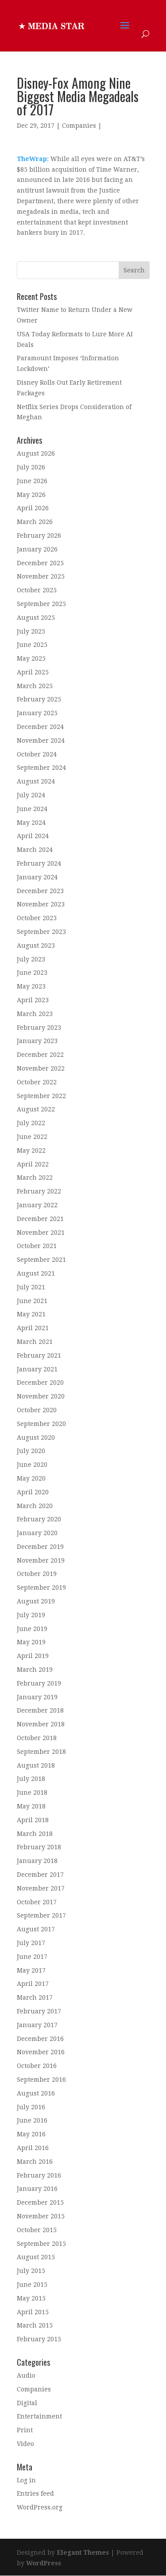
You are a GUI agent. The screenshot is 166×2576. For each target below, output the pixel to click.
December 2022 (40, 1055)
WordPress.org (40, 2507)
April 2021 (33, 1328)
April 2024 (33, 836)
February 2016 (39, 2175)
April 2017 (33, 1984)
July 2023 (31, 959)
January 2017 (37, 2025)
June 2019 (32, 1629)
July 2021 (31, 1287)
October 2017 (37, 1902)
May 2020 (31, 1478)
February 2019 (39, 1683)
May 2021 (31, 1314)
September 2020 (41, 1424)
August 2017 (36, 1929)
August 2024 (36, 781)
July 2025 (31, 631)
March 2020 (35, 1506)
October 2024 (37, 754)
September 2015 (41, 2244)
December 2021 (40, 1219)
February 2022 (39, 1191)
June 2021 (32, 1301)
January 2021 (37, 1369)
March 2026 (35, 522)
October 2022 (37, 1082)
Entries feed (35, 2493)
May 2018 (31, 1806)
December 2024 (40, 727)
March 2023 (35, 1014)
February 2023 (39, 1028)
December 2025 (40, 563)
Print (25, 2430)
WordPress (44, 2563)
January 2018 (37, 1861)
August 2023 (36, 945)
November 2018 (41, 1724)
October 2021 (37, 1246)
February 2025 (39, 699)
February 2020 (39, 1519)
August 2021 (36, 1273)
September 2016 (41, 2080)
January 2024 (37, 877)
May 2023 (31, 986)
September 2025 (41, 604)
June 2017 (32, 1957)
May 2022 (31, 1150)
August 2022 (36, 1109)
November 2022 (41, 1068)
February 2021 (39, 1355)
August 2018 (36, 1765)
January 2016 (37, 2189)
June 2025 (32, 645)
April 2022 (33, 1164)
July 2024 (31, 795)
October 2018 (37, 1738)
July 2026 (31, 467)
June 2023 (32, 973)
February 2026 (39, 536)
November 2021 (41, 1233)
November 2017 (41, 1888)
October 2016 (37, 2066)
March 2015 (35, 2325)
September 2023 (41, 932)
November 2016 (41, 2052)
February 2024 (39, 863)
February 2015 (39, 2339)
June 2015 (32, 2285)
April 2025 (33, 672)
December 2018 (40, 1710)
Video (25, 2444)
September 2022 (41, 1096)
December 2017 (40, 1875)
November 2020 (41, 1396)
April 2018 (33, 1820)
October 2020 (37, 1410)
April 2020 (33, 1492)
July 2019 (31, 1615)
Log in (26, 2480)
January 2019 (37, 1697)
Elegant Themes (83, 2552)
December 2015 (40, 2202)
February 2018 (39, 1847)
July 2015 (31, 2271)
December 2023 (40, 891)
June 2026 (32, 481)
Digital (27, 2403)
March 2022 (35, 1178)
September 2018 (41, 1752)
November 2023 (41, 904)
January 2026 (37, 549)
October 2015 (37, 2230)
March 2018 (35, 1834)
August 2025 (36, 618)
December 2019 (40, 1547)
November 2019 (41, 1560)
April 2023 (33, 1000)
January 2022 (37, 1205)
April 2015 (33, 2312)
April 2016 (33, 2148)
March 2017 (35, 1997)
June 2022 (32, 1137)
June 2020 (32, 1465)
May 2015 (31, 2298)
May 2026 (31, 495)
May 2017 (31, 1970)
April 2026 (33, 508)
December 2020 (40, 1383)
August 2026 (36, 453)
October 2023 (37, 918)
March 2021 (35, 1342)
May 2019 (31, 1642)
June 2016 (32, 2120)
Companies (79, 126)
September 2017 (41, 1915)
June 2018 (32, 1792)
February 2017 (39, 2011)
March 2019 (35, 1670)
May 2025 (31, 658)
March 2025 (35, 686)
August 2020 (36, 1438)
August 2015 (36, 2257)
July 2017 (31, 1943)
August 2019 (36, 1601)
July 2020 (31, 1451)
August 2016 (36, 2093)
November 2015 (41, 2216)
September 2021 (41, 1260)
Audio (26, 2375)
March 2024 (35, 850)
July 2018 (31, 1779)
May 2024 (31, 823)
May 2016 (31, 2134)
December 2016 (40, 2039)
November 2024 (41, 741)
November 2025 (41, 576)
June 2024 (32, 809)
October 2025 (37, 590)
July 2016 (31, 2107)
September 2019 (41, 1587)
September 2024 (41, 768)
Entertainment (39, 2416)
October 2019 (37, 1574)
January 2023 (37, 1041)
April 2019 (33, 1656)
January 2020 (37, 1533)
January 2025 (37, 713)
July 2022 (31, 1123)
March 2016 (35, 2162)
